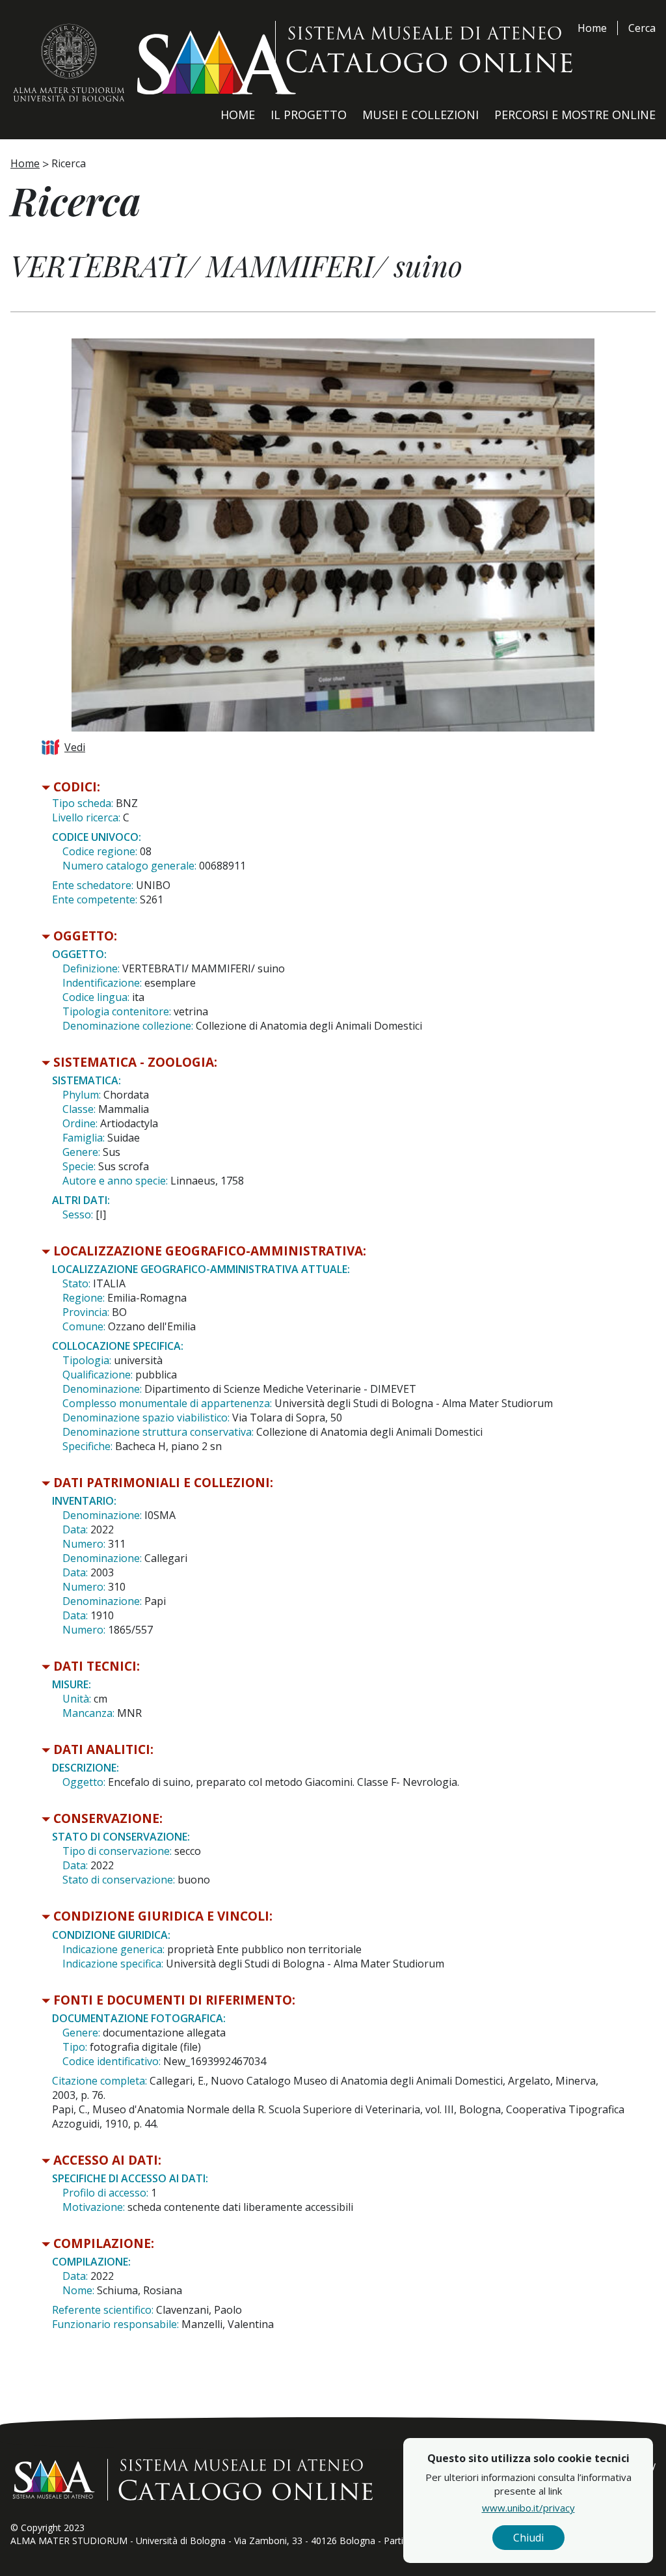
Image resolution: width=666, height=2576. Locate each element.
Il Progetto (309, 115)
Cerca (642, 28)
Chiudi (528, 2538)
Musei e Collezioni (420, 115)
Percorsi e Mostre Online (575, 115)
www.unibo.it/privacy (528, 2508)
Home (592, 28)
